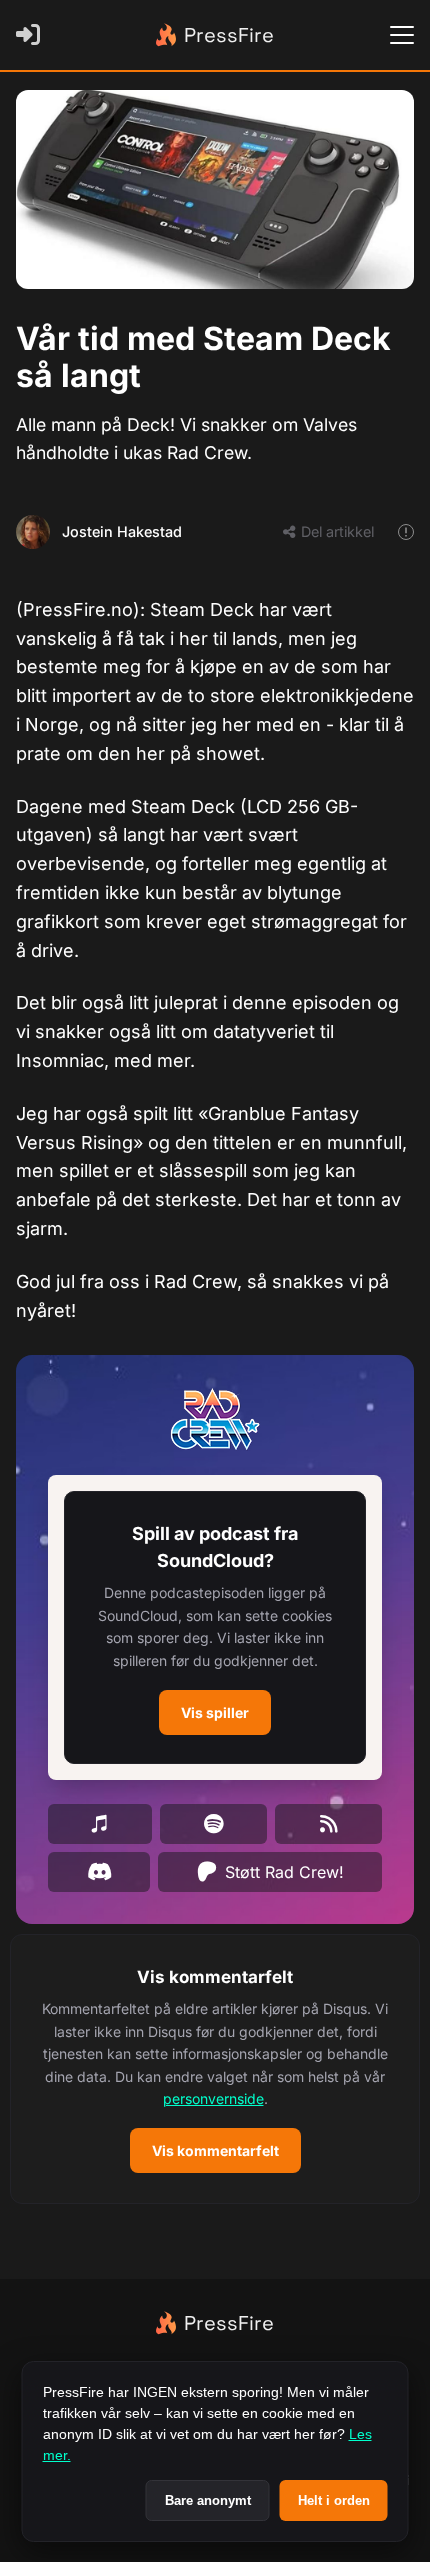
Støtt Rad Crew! (284, 1872)
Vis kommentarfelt (215, 2150)
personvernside (213, 2098)
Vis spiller (215, 1712)
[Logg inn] (32, 35)
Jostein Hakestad (122, 531)
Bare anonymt (208, 2500)
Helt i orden (334, 2500)
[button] (215, 1627)
